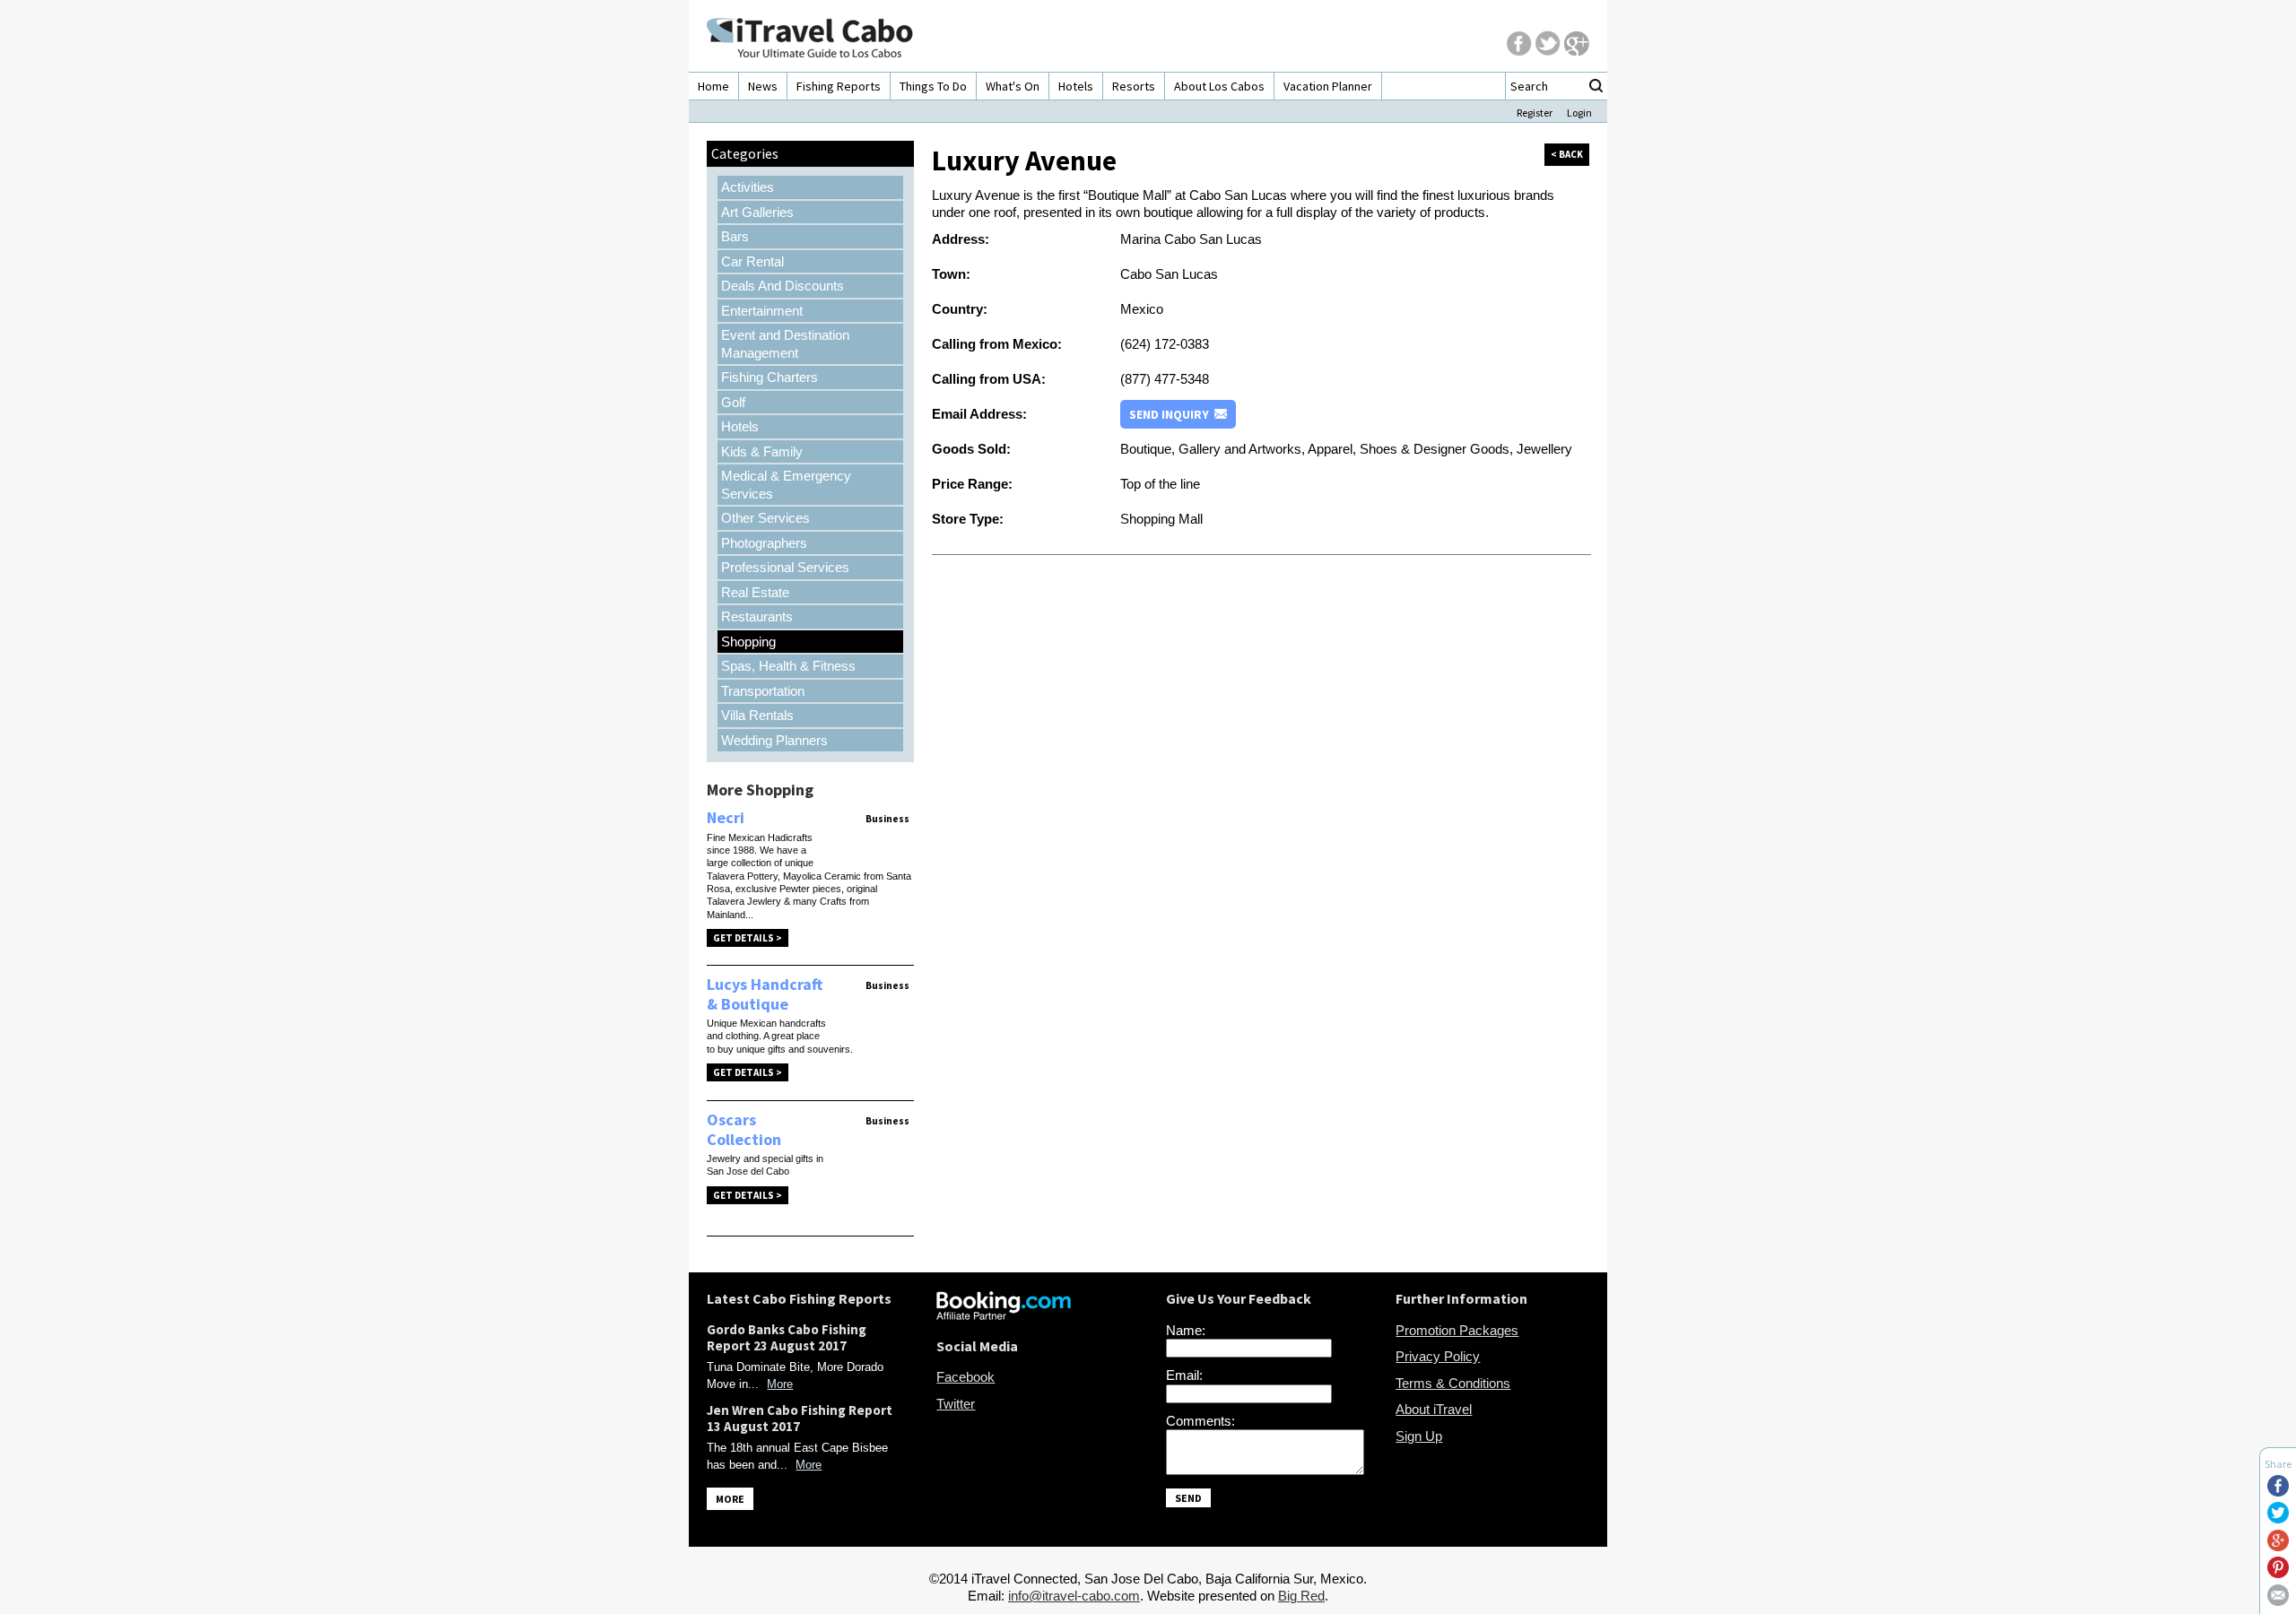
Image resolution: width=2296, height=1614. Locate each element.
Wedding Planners (774, 740)
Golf (733, 402)
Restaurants (757, 616)
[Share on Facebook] (2278, 1492)
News (763, 86)
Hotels (1076, 86)
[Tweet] (2278, 1519)
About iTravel (1434, 1409)
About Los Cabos (1219, 86)
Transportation (763, 691)
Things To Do (933, 86)
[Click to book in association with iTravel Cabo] (1004, 1315)
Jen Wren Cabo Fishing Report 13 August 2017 (800, 1418)
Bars (735, 236)
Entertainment (762, 311)
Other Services (765, 518)
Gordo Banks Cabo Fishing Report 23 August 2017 (787, 1337)
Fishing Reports (839, 86)
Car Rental (752, 261)
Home (713, 86)
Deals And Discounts (783, 286)
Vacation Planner (1328, 86)
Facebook (965, 1377)
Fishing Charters (770, 377)
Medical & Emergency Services (786, 485)
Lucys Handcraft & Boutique (765, 994)
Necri (726, 817)
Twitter (956, 1404)
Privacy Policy (1438, 1356)
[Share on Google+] (2278, 1546)
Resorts (1134, 86)
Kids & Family (762, 451)
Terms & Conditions (1453, 1383)
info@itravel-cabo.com (1074, 1596)
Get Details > (748, 938)
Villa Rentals (757, 715)
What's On (1013, 86)
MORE (730, 1499)
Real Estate (755, 592)
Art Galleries (757, 212)
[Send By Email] (2278, 1601)
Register (1535, 113)
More (780, 1384)
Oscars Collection (744, 1129)
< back (1567, 154)
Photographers (764, 543)
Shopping (748, 642)
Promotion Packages (1457, 1330)
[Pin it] (2278, 1573)
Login (1579, 113)
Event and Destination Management (785, 344)
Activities (748, 187)
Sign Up (1419, 1436)
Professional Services (785, 567)
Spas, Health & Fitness (788, 666)
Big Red (1301, 1596)
